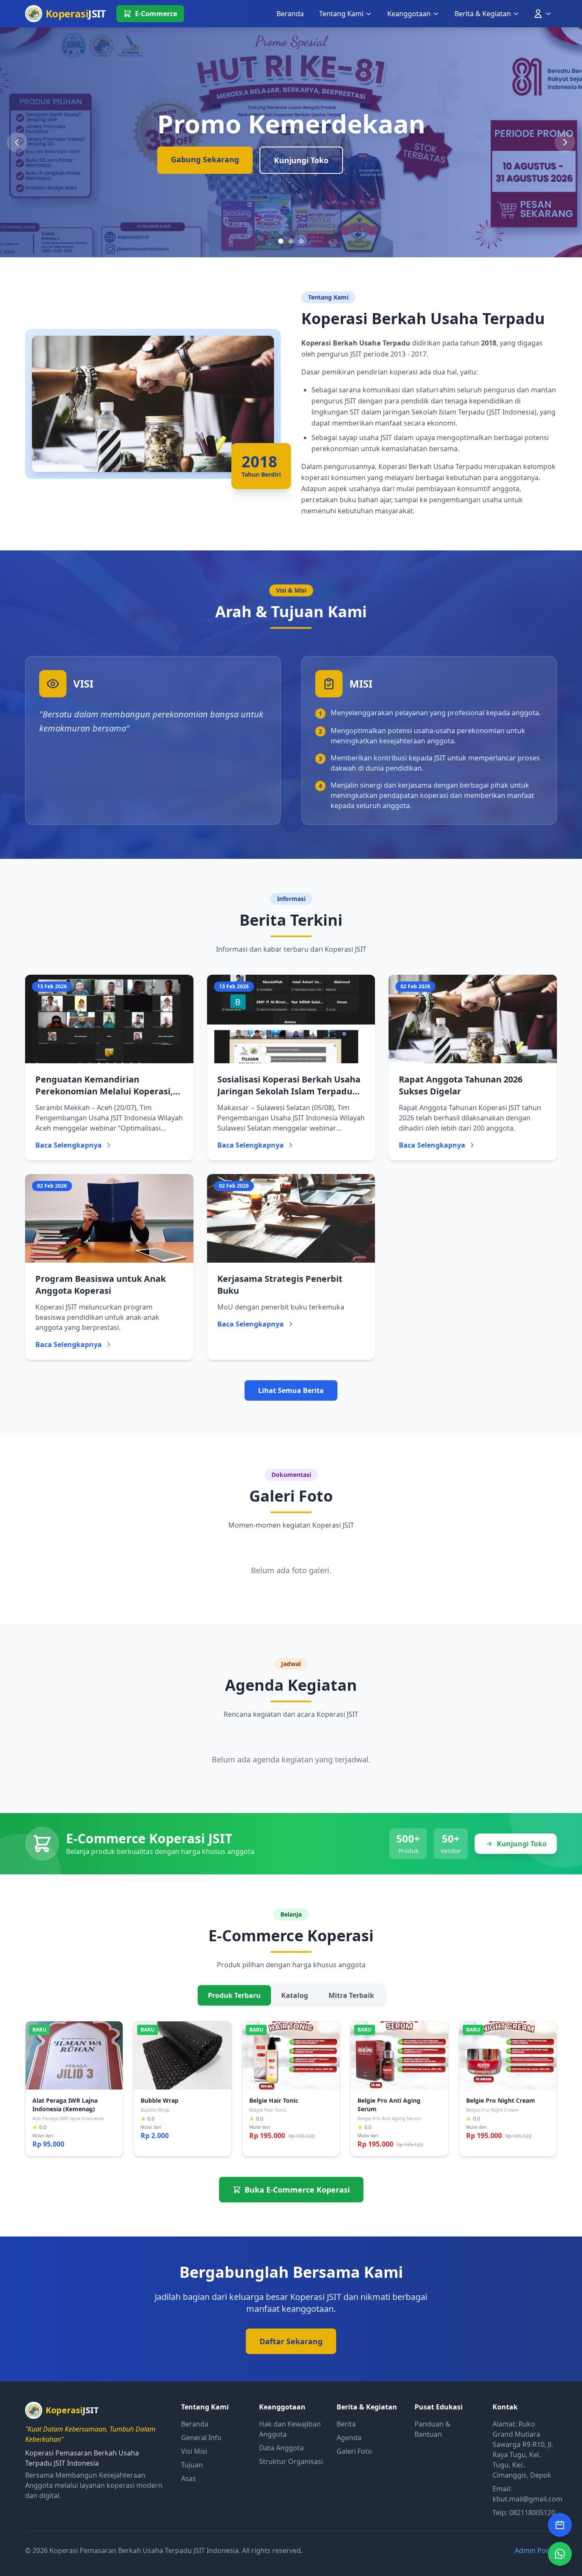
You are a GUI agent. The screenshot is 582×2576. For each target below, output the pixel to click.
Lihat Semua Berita (291, 1390)
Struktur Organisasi (291, 2461)
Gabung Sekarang (205, 159)
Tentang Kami (341, 14)
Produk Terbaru (234, 1995)
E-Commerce (156, 14)
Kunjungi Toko (301, 160)
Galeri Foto (354, 2451)
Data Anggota (281, 2448)
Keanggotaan (409, 14)
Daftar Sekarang (291, 2341)
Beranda (290, 14)
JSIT (76, 13)
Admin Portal (536, 2550)
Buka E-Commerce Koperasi (297, 2190)
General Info (201, 2438)
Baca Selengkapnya (69, 1145)
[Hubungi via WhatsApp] (560, 2554)
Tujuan (192, 2465)
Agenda (349, 2438)
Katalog (295, 1995)
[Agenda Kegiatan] (560, 2525)
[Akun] (542, 14)
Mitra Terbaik (351, 1995)
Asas (189, 2478)
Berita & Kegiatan (483, 14)
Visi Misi (194, 2451)
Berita (346, 2424)
